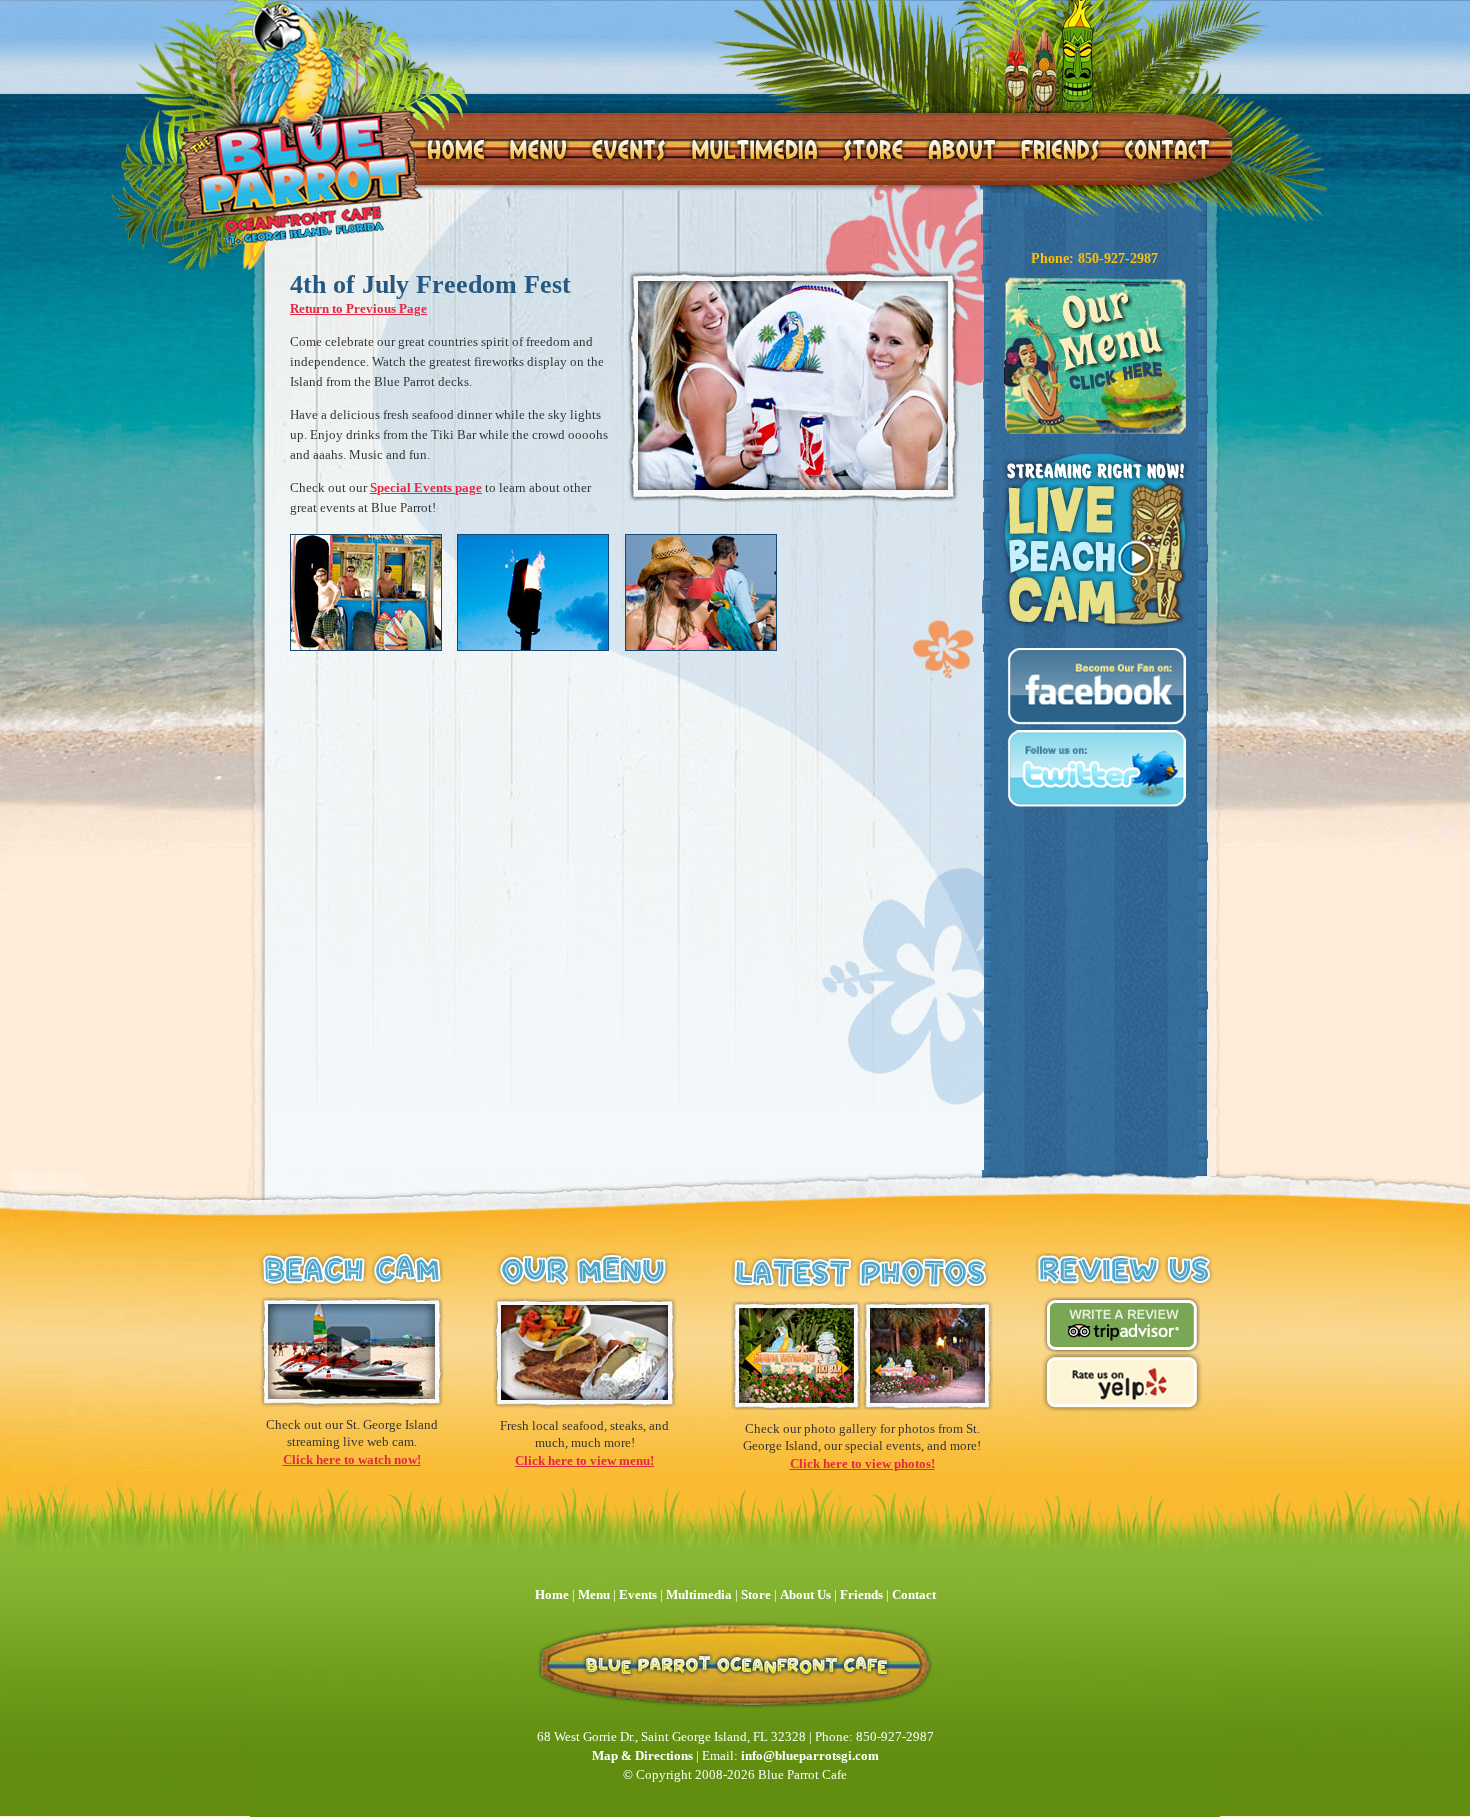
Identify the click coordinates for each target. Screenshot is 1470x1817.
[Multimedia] (753, 149)
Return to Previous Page (358, 308)
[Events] (628, 149)
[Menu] (537, 149)
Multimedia (699, 1594)
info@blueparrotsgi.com (810, 1755)
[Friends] (1060, 149)
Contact (914, 1594)
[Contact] (1166, 149)
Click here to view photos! (862, 1463)
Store (756, 1594)
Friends (861, 1594)
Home (552, 1594)
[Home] (299, 121)
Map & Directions (642, 1755)
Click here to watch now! (352, 1459)
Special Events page (426, 487)
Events (638, 1594)
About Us (805, 1594)
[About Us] (961, 149)
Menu (595, 1594)
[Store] (872, 149)
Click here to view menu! (584, 1460)
